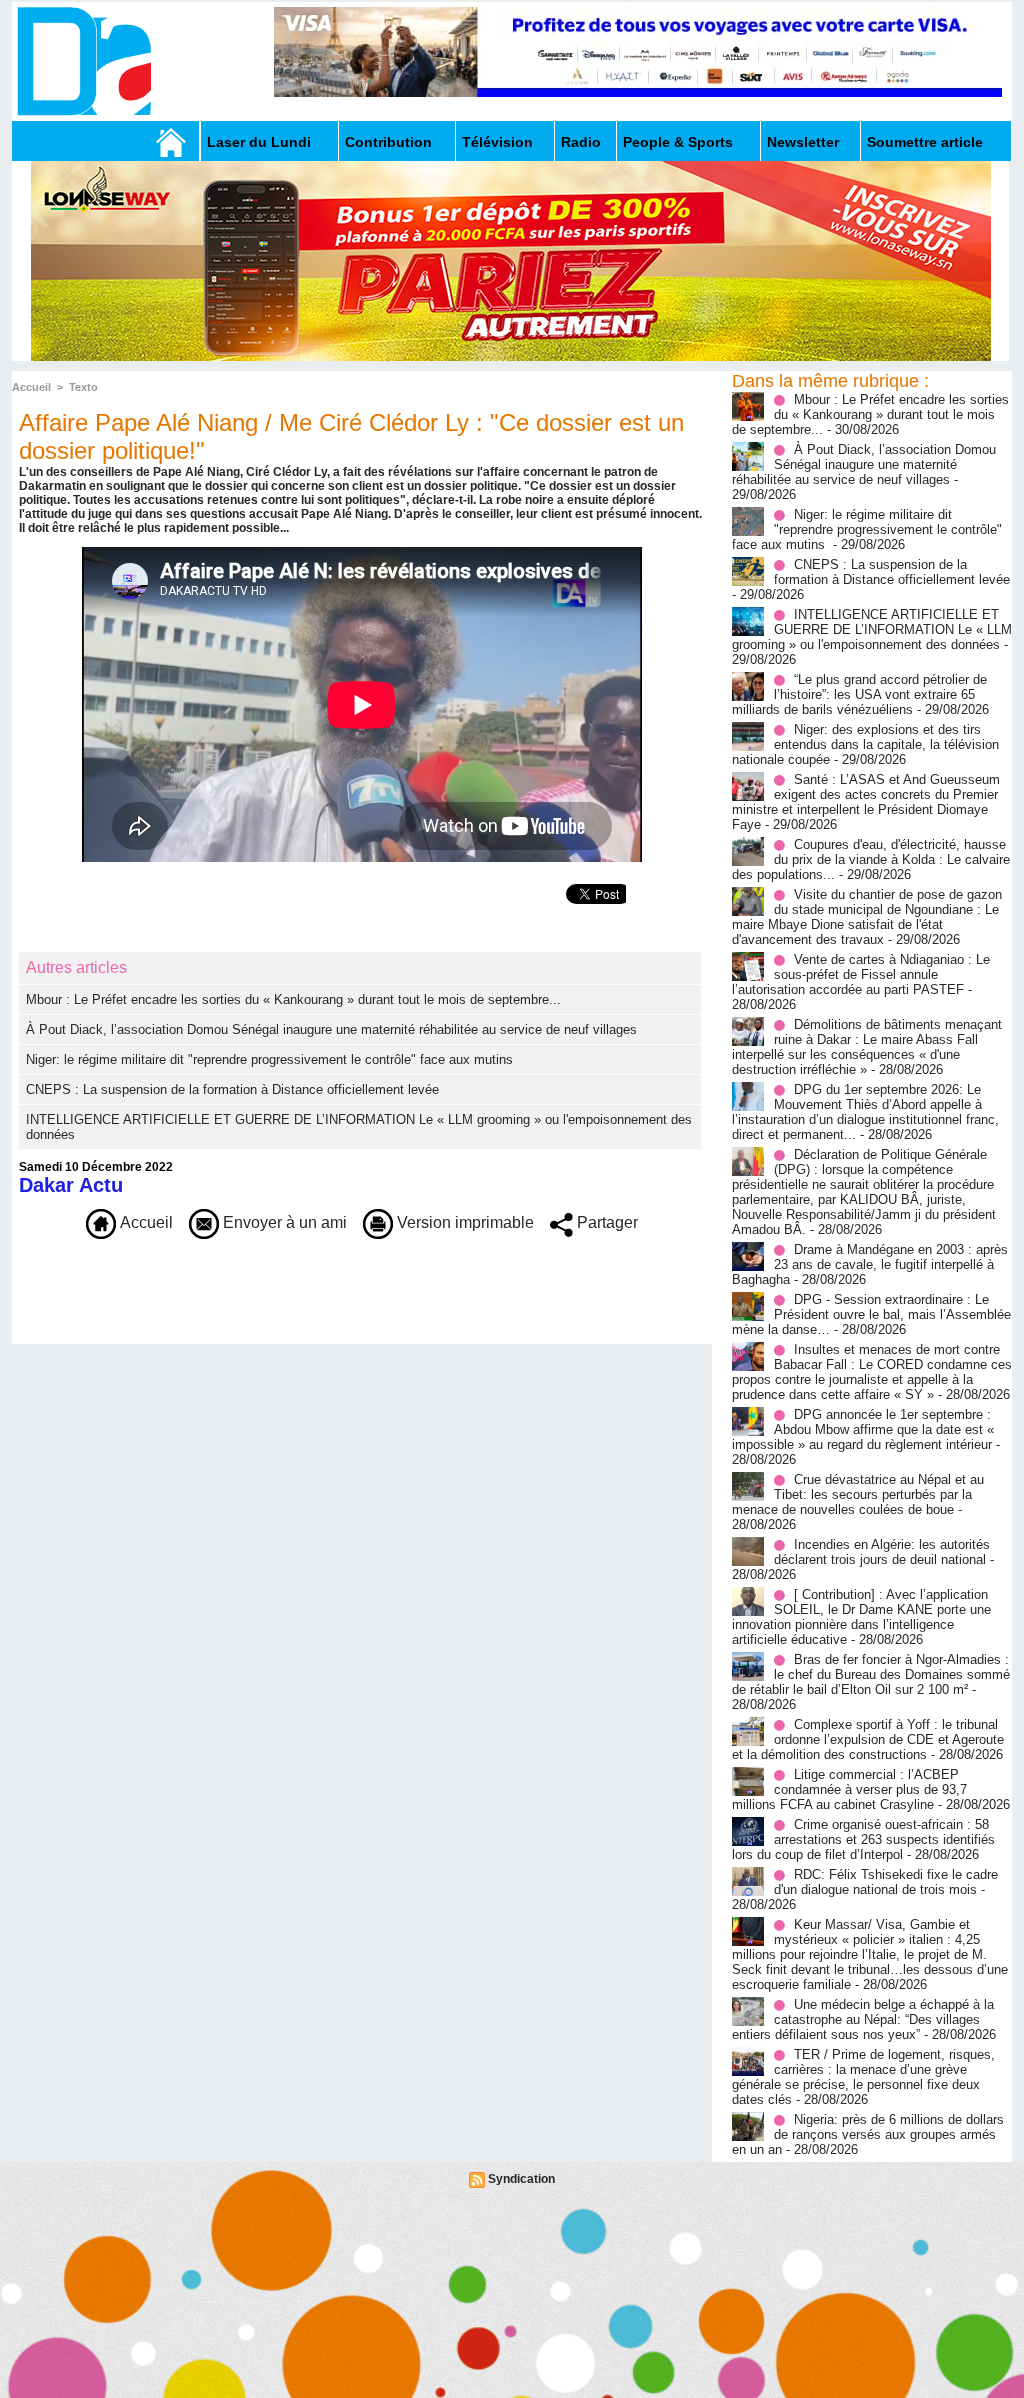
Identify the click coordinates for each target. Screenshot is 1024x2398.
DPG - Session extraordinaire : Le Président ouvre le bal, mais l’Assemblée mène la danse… (871, 1314)
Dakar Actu (71, 1185)
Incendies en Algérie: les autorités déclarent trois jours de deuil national (882, 1552)
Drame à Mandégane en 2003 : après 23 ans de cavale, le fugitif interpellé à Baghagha (870, 1264)
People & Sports (678, 142)
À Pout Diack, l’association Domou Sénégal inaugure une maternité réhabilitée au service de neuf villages (331, 1029)
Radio (581, 142)
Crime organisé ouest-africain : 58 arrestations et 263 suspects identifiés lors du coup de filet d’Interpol (863, 1839)
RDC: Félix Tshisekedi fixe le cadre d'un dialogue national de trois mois (886, 1882)
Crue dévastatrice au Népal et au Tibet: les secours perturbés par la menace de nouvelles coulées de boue (858, 1494)
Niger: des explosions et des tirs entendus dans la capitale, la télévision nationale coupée (865, 744)
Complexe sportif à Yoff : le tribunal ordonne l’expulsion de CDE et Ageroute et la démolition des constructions (868, 1739)
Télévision (497, 142)
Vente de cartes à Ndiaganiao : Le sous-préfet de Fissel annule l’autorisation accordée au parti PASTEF (861, 974)
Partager (605, 1222)
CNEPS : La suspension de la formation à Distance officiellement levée (232, 1089)
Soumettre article (925, 142)
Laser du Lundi (259, 142)
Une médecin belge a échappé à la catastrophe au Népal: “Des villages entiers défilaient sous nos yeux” (863, 2019)
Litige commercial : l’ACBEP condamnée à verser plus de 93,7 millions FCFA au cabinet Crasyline (849, 1789)
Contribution (388, 142)
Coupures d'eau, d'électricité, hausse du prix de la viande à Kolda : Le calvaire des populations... (871, 859)
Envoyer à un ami (283, 1222)
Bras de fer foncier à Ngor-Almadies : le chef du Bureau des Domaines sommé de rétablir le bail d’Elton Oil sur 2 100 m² (871, 1674)
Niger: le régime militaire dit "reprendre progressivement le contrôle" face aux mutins (271, 1059)
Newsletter (803, 142)
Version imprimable (463, 1222)
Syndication (521, 2179)
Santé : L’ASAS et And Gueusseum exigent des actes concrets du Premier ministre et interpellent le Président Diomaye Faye (866, 802)
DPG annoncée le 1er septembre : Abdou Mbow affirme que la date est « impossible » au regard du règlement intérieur (863, 1429)
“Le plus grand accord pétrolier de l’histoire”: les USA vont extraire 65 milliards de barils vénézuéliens (859, 694)
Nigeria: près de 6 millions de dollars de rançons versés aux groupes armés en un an (868, 2134)
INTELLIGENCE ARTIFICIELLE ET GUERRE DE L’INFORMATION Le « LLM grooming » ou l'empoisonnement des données (872, 629)
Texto (83, 387)
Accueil (31, 387)
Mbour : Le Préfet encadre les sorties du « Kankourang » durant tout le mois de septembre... (293, 999)
